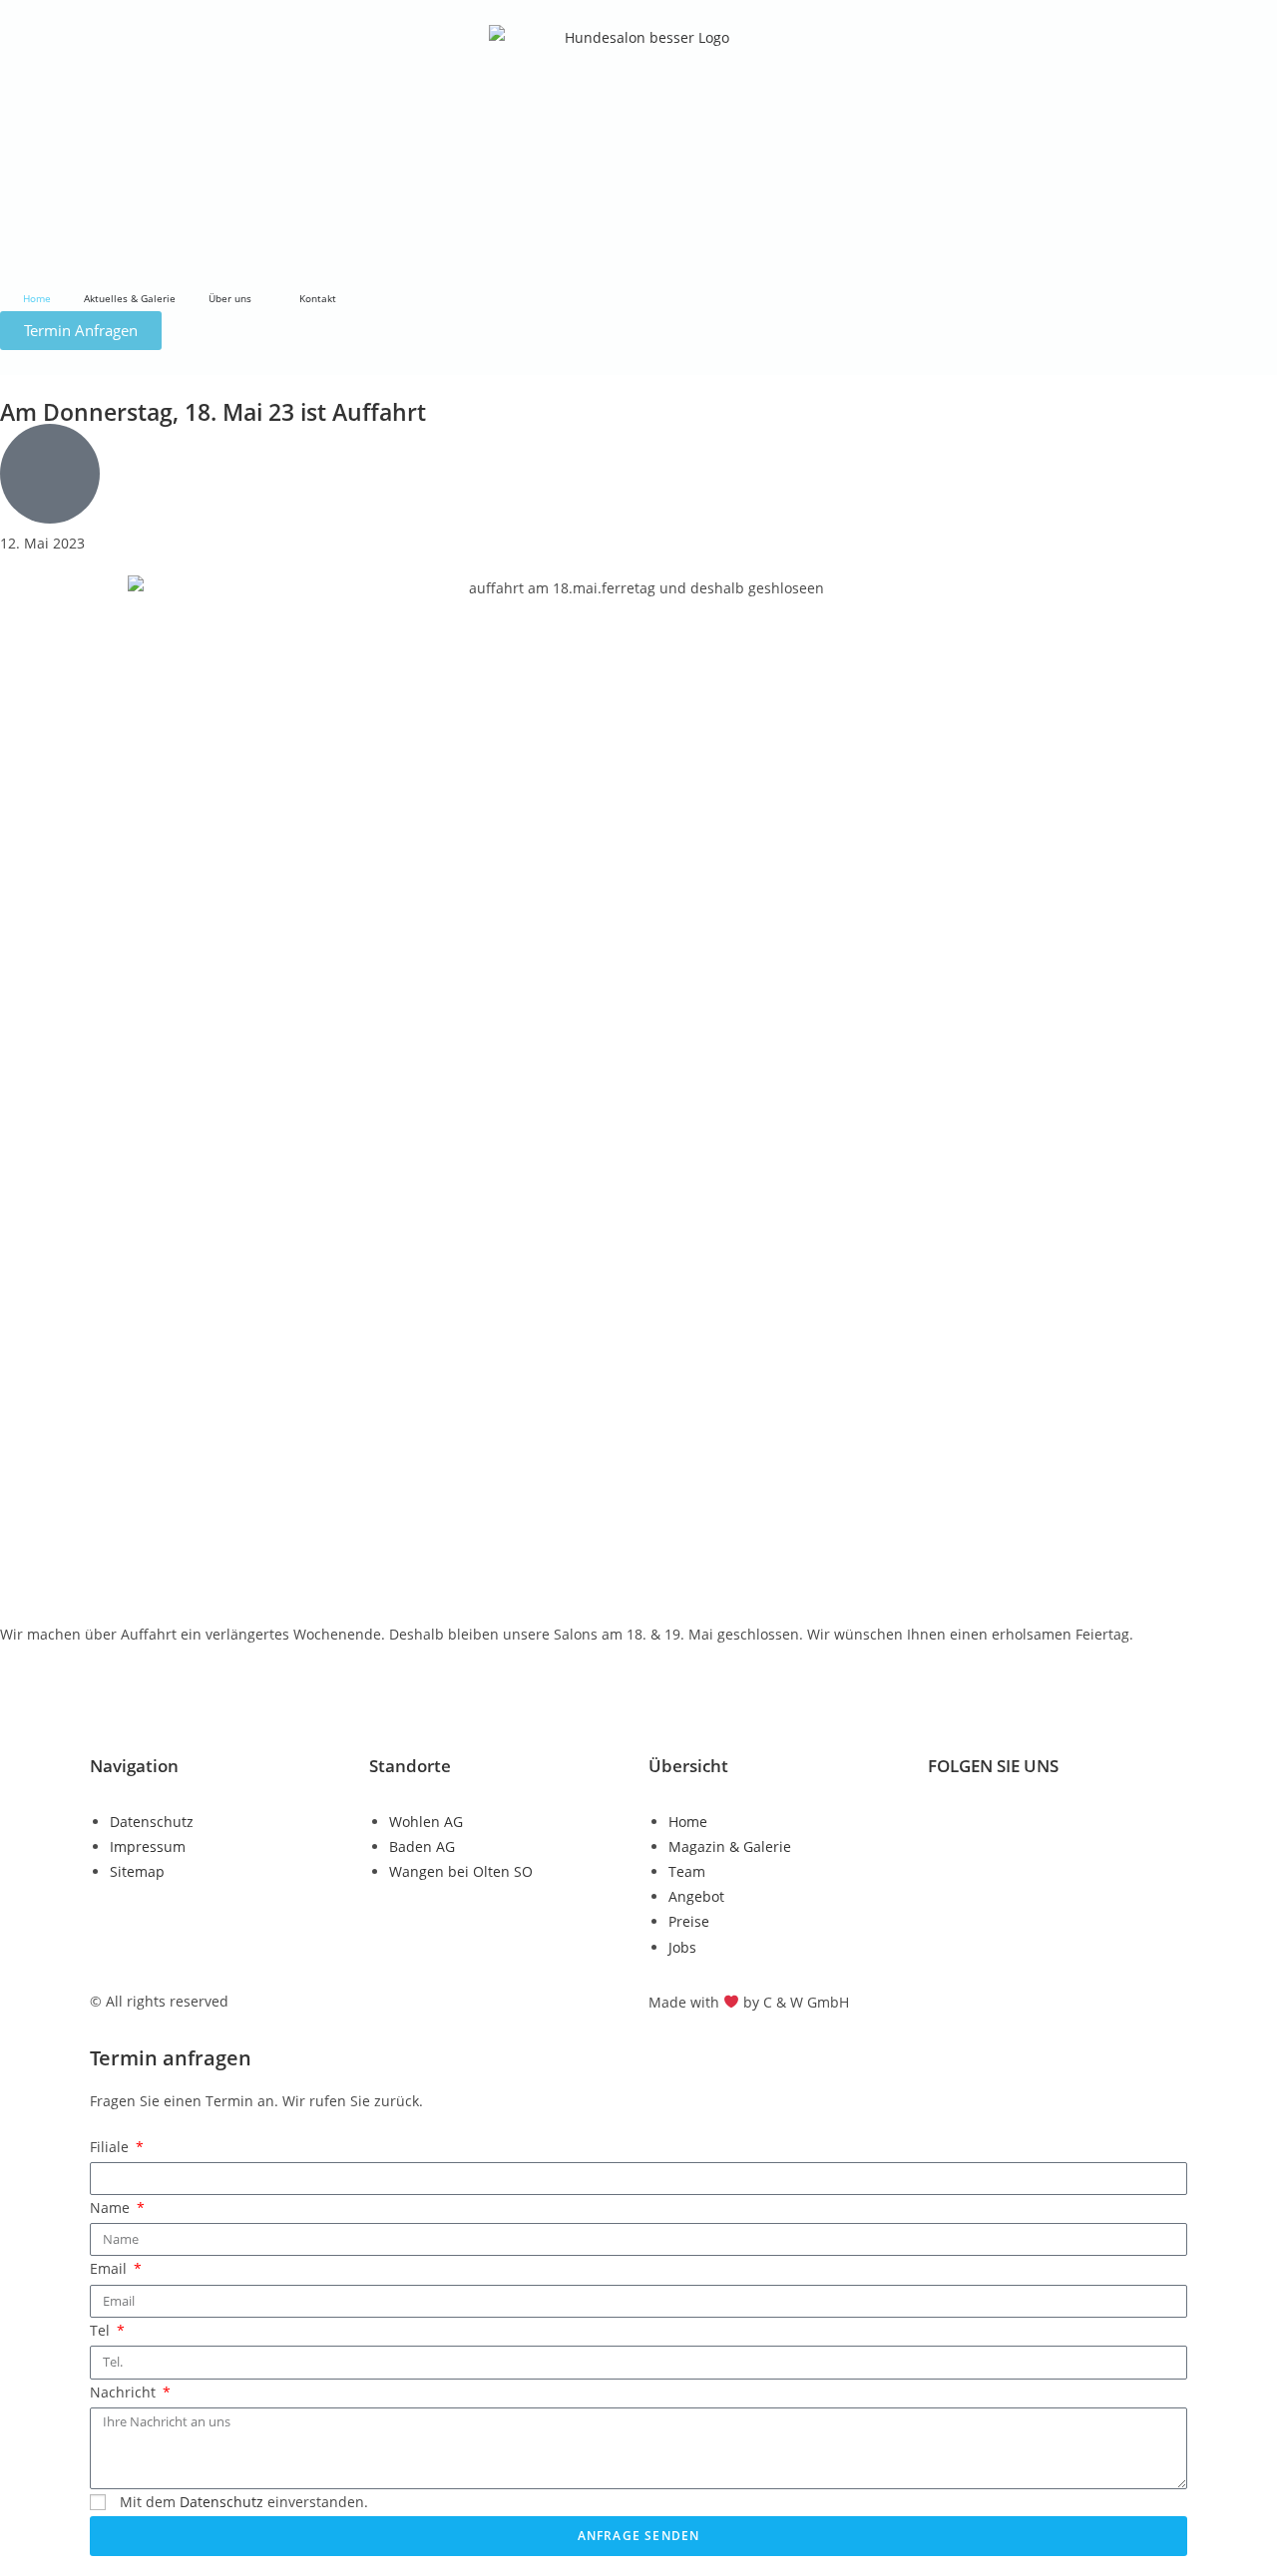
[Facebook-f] (953, 1819)
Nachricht (125, 2392)
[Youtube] (1061, 1819)
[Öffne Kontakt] (346, 299)
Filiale (111, 2147)
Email (110, 2268)
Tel (102, 2330)
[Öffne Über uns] (261, 299)
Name (112, 2208)
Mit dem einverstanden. (244, 2502)
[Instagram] (1007, 1819)
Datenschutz (221, 2502)
